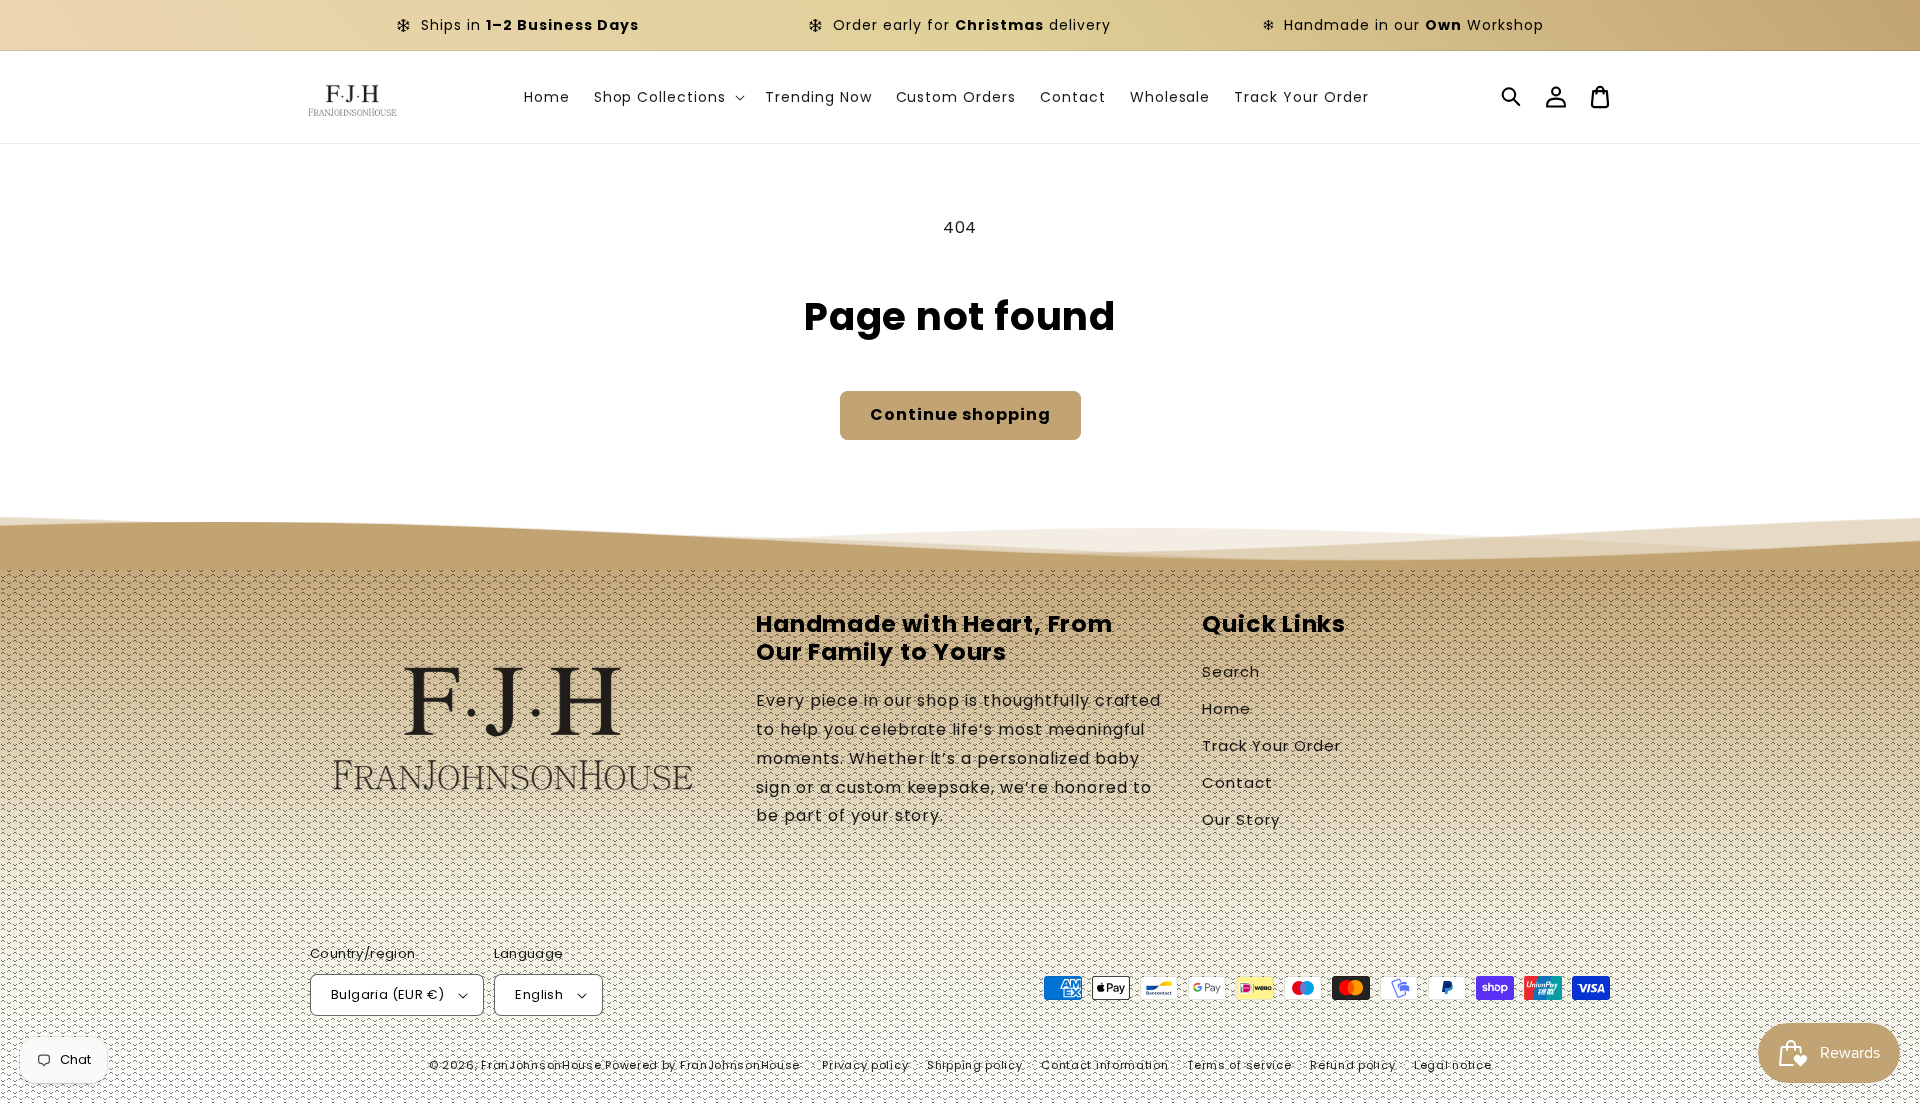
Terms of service (1239, 1065)
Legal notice (1452, 1065)
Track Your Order (1271, 745)
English (539, 994)
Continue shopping (960, 414)
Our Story (1241, 819)
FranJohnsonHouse (541, 1065)
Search (1231, 671)
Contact (1237, 782)
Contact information (1104, 1065)
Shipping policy (975, 1065)
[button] (1512, 97)
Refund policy (1352, 1065)
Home (1226, 708)
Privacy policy (865, 1065)
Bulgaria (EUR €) (387, 994)
